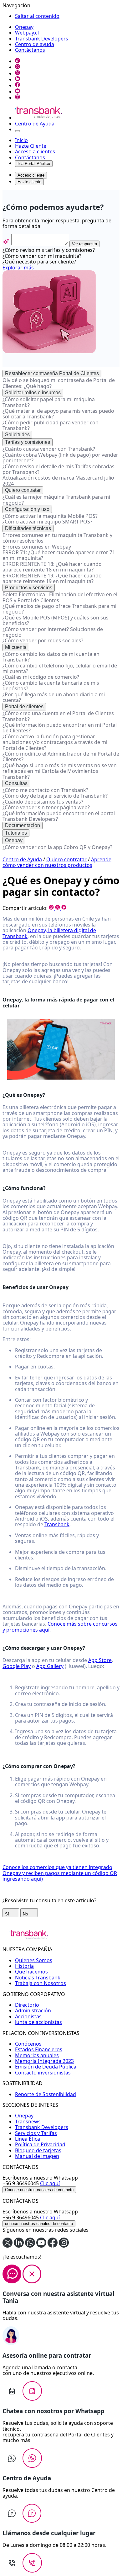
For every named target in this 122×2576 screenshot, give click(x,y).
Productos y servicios (29, 588)
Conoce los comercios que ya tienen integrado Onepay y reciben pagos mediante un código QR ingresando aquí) (60, 1873)
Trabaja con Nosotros (41, 1983)
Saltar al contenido (37, 16)
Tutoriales (16, 833)
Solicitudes (17, 435)
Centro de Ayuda (35, 124)
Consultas (16, 783)
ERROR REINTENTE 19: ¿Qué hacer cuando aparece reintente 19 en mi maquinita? (52, 578)
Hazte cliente (29, 182)
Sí (8, 1914)
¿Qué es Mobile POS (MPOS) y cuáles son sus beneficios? (56, 620)
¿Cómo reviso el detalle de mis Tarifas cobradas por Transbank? (58, 469)
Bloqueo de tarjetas (38, 2150)
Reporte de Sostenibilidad (46, 2094)
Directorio (27, 2005)
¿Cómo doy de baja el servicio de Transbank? (55, 796)
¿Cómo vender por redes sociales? (43, 640)
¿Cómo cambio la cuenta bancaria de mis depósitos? (51, 686)
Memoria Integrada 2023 (44, 2061)
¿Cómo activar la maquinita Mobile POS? (50, 516)
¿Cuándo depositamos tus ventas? (43, 802)
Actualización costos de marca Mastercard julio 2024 (58, 481)
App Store (100, 1660)
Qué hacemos (31, 1972)
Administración (33, 2010)
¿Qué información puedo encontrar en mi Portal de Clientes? (60, 728)
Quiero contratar (23, 490)
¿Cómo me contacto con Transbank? (45, 790)
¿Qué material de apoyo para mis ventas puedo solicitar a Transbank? (58, 414)
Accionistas (28, 2016)
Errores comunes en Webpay (37, 547)
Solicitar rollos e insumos (33, 393)
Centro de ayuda (35, 44)
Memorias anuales (37, 2055)
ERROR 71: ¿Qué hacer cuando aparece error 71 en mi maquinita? (59, 555)
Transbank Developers (42, 39)
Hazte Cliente (31, 146)
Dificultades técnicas (28, 528)
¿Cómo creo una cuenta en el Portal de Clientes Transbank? (58, 716)
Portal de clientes (24, 706)
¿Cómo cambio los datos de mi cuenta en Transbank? (51, 657)
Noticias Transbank (38, 1978)
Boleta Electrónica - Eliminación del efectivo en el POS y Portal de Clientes (60, 597)
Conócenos (28, 2044)
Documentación (23, 825)
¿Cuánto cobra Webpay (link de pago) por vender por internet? (60, 458)
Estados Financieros (39, 2049)
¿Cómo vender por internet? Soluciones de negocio (53, 632)
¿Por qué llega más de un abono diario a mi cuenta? (54, 697)
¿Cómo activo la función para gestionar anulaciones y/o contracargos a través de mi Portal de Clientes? (55, 742)
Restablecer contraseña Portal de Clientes (52, 373)
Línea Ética (28, 2139)
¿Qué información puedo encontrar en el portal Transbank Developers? (59, 816)
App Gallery (50, 1666)
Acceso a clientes (35, 151)
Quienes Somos (34, 1960)
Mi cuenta (16, 647)
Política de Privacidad (40, 2144)
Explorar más (18, 268)
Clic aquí (50, 2183)
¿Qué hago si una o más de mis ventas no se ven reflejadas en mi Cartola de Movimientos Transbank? (60, 771)
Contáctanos (30, 50)
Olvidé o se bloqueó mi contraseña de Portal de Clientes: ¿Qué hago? (59, 383)
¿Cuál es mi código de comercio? (41, 677)
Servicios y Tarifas (36, 2133)
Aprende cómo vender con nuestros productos (57, 862)
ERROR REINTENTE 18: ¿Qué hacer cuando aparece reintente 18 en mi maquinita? (52, 567)
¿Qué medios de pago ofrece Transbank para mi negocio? (59, 609)
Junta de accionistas (38, 2022)
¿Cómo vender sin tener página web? (46, 807)
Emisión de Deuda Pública (46, 2067)
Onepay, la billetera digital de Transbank (49, 933)
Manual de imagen (37, 2156)
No (26, 1914)
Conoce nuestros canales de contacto (39, 2190)
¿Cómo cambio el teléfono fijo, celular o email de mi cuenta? (60, 668)
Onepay (24, 27)
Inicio (21, 140)
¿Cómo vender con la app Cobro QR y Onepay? (57, 847)
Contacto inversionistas (43, 2073)
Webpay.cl (27, 33)
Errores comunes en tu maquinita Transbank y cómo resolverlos (57, 538)
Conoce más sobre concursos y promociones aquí (60, 1627)
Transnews (28, 2122)
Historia (24, 1966)
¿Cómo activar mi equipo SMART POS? (47, 522)
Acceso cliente (31, 175)
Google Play (17, 1666)
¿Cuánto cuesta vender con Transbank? (49, 449)
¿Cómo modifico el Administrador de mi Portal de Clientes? (61, 757)
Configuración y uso (27, 509)
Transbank (57, 1524)
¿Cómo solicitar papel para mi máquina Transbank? (49, 402)
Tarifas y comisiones (28, 442)
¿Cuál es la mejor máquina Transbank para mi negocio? (56, 500)
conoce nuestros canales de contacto (39, 2224)
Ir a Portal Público (34, 164)
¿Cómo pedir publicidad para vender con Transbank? (51, 425)
